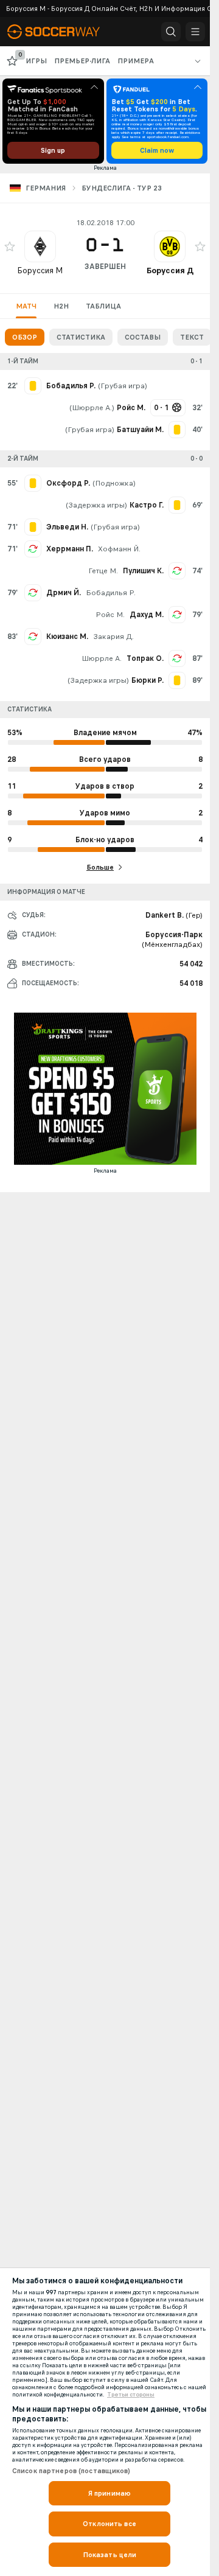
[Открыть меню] (195, 32)
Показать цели (110, 2555)
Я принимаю (109, 2493)
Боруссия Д (170, 271)
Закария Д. (113, 637)
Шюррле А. (92, 408)
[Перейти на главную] (62, 32)
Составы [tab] (143, 337)
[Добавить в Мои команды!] (10, 246)
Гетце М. (103, 571)
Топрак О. (145, 658)
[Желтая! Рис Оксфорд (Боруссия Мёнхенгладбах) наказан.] (33, 483)
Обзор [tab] (25, 337)
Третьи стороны (131, 2395)
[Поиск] (171, 32)
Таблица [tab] (103, 306)
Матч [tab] (26, 306)
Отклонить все (109, 2524)
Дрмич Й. (64, 593)
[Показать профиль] (40, 246)
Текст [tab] (192, 337)
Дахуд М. (147, 615)
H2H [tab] (61, 306)
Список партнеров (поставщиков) (71, 2471)
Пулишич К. (143, 571)
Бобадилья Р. (111, 593)
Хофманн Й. (119, 549)
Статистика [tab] (81, 337)
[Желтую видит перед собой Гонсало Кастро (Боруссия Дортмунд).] (177, 505)
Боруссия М (40, 271)
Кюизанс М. (67, 637)
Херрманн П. (70, 549)
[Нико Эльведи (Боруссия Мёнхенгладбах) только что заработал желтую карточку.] (33, 527)
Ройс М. (110, 615)
